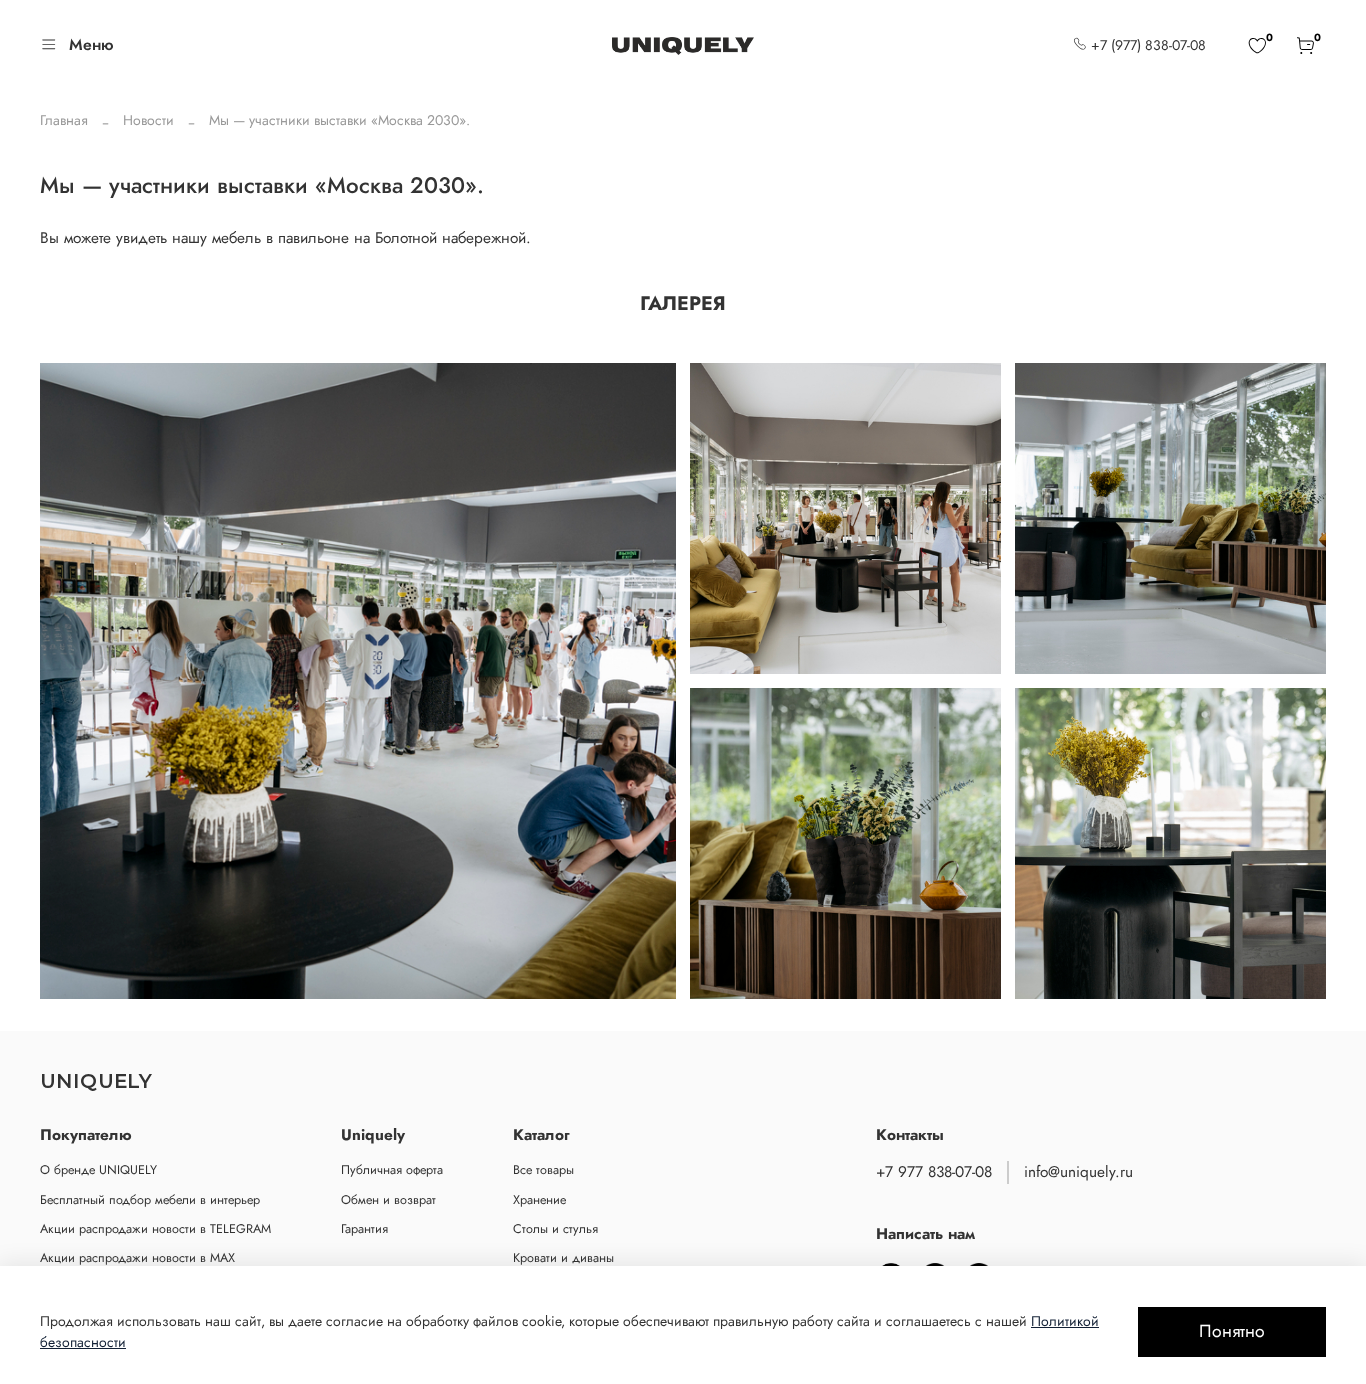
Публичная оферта (392, 1170)
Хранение (539, 1200)
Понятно (1232, 1331)
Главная (64, 120)
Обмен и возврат (388, 1200)
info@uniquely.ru (1078, 1172)
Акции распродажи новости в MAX (137, 1258)
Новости (148, 120)
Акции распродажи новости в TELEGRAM (155, 1229)
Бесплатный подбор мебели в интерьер (150, 1200)
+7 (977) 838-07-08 (1146, 45)
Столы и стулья (555, 1229)
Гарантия (364, 1229)
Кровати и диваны (563, 1258)
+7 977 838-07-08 (934, 1172)
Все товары (543, 1170)
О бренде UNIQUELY (98, 1170)
